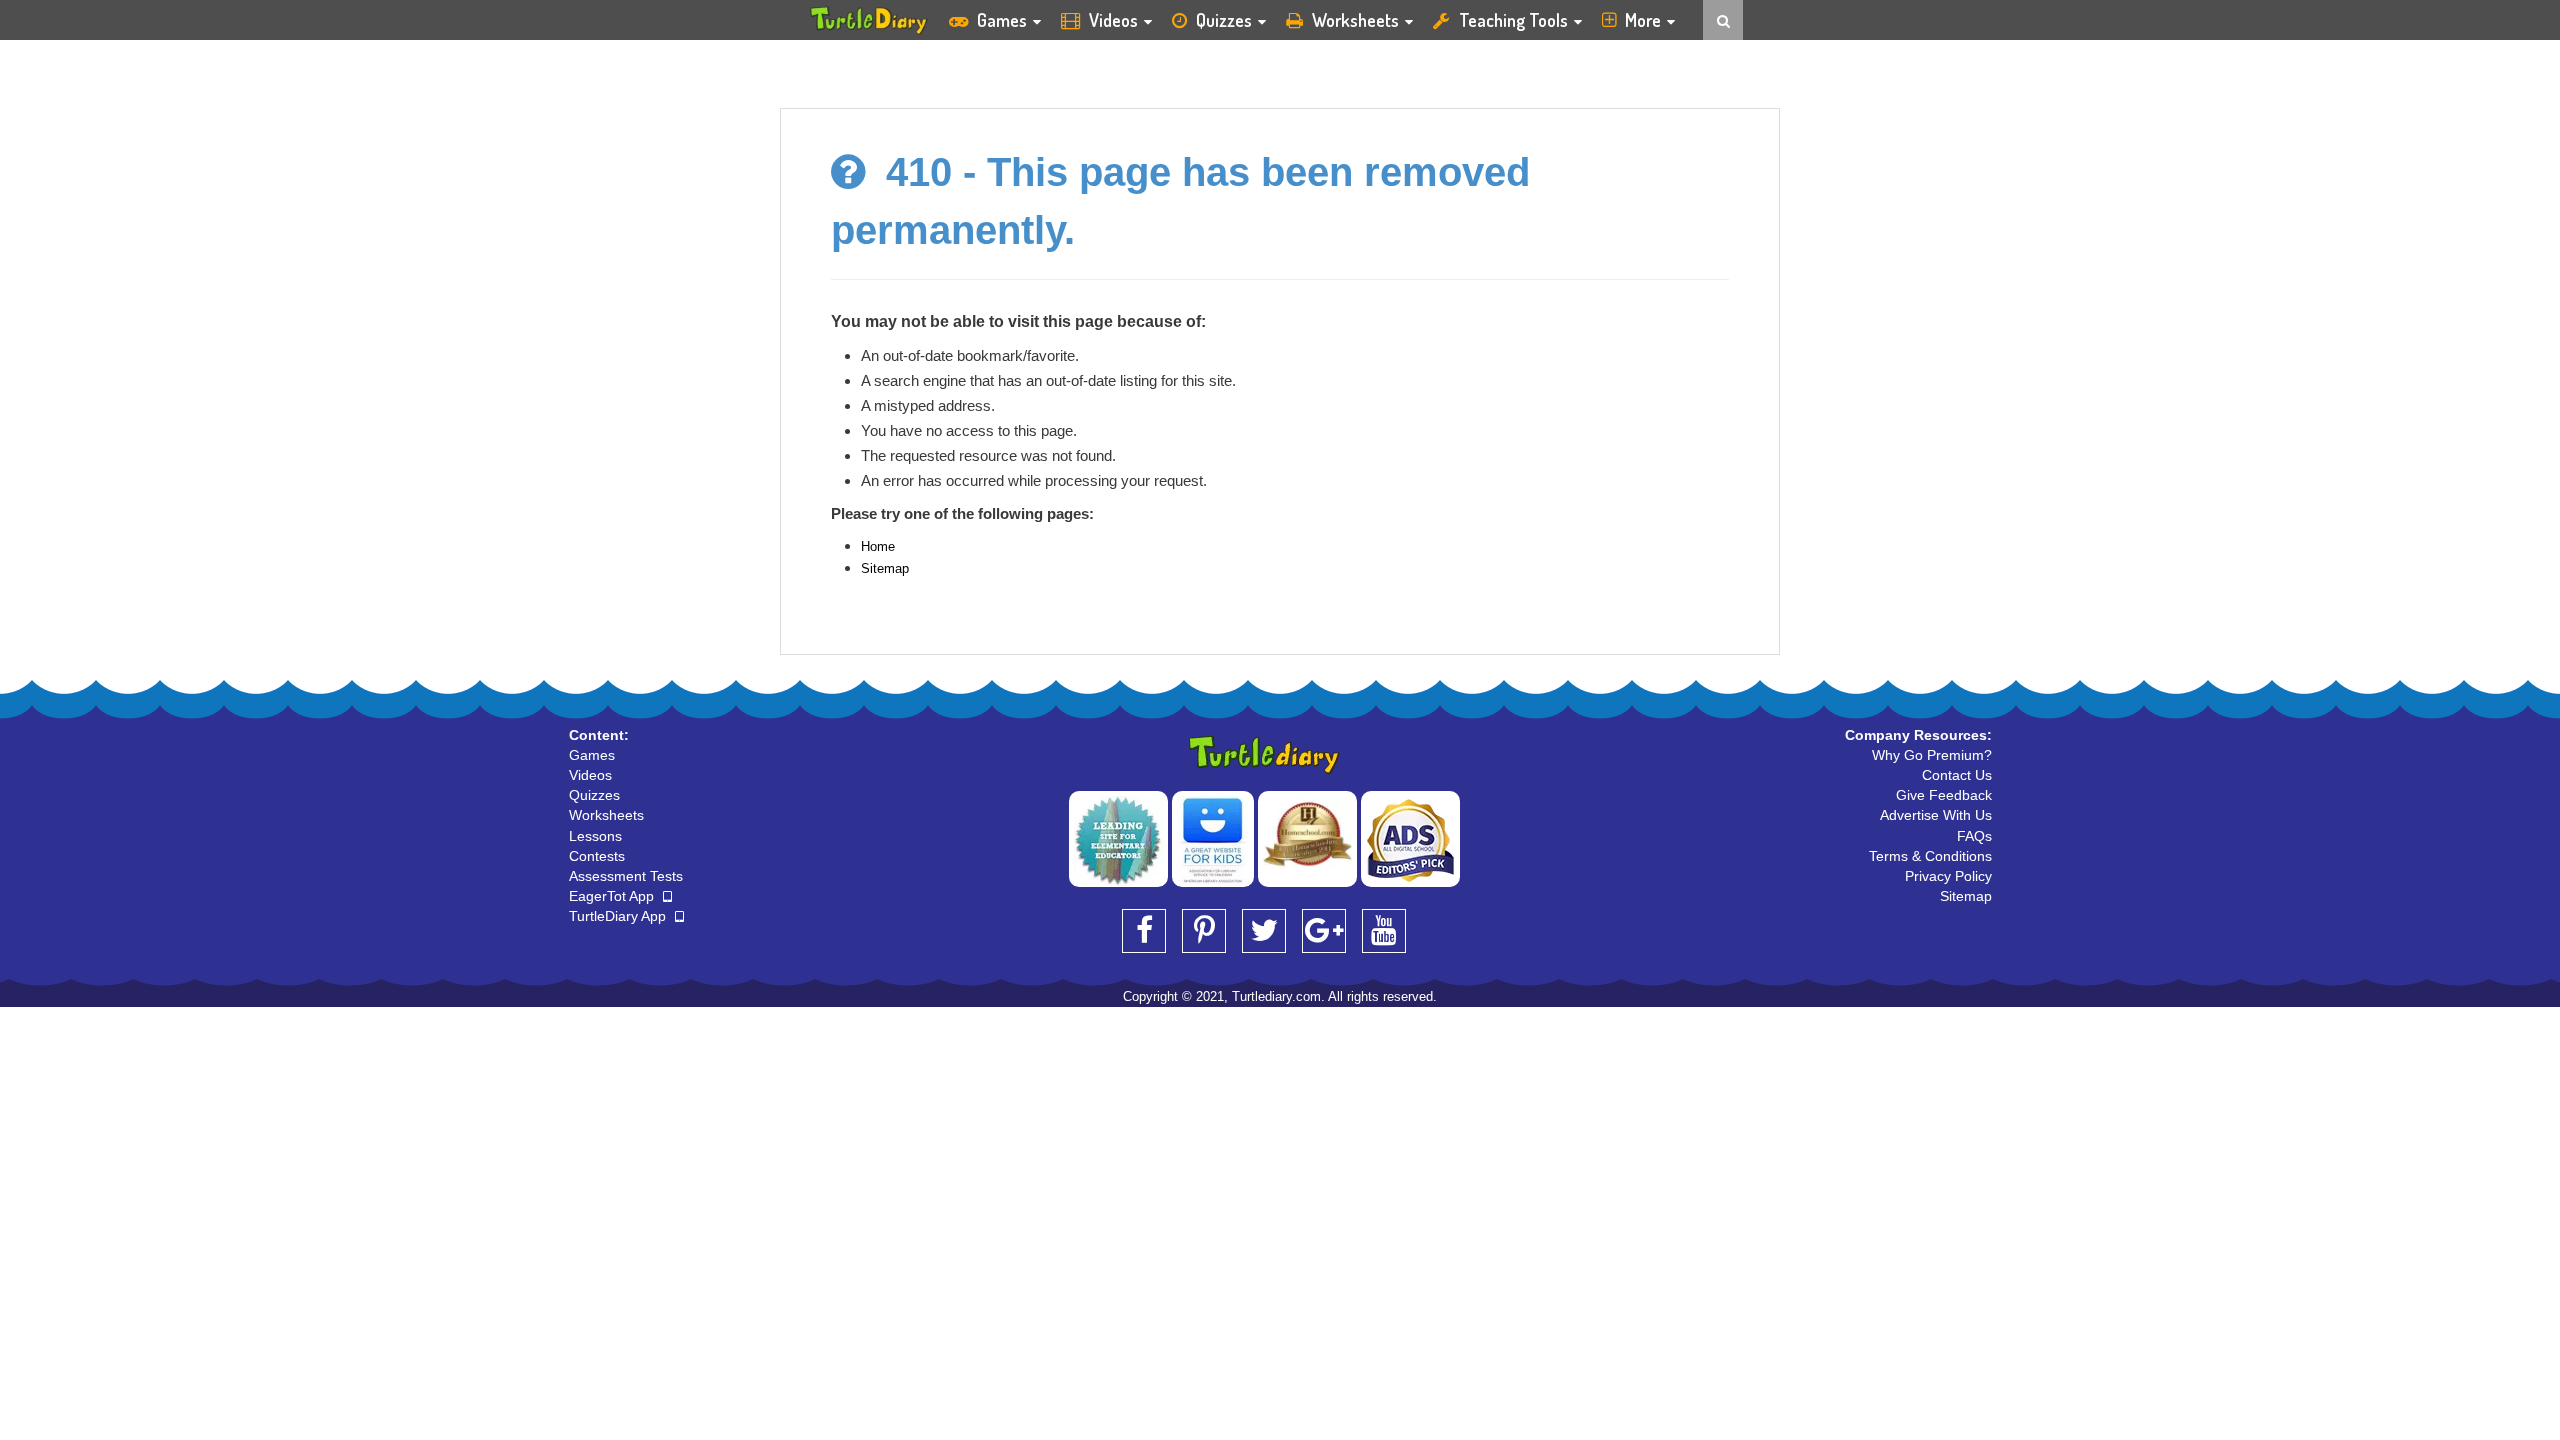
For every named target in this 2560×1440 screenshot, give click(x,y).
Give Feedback (1944, 795)
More (1643, 20)
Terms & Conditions (1930, 856)
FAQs (1974, 836)
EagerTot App (613, 896)
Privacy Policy (1948, 876)
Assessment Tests (626, 876)
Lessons (595, 836)
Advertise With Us (1936, 815)
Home (878, 546)
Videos (1113, 20)
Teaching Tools (1513, 20)
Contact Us (1957, 775)
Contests (597, 856)
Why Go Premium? (1932, 755)
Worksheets (1355, 20)
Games (1002, 20)
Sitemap (885, 568)
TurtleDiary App (619, 916)
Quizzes (1224, 20)
